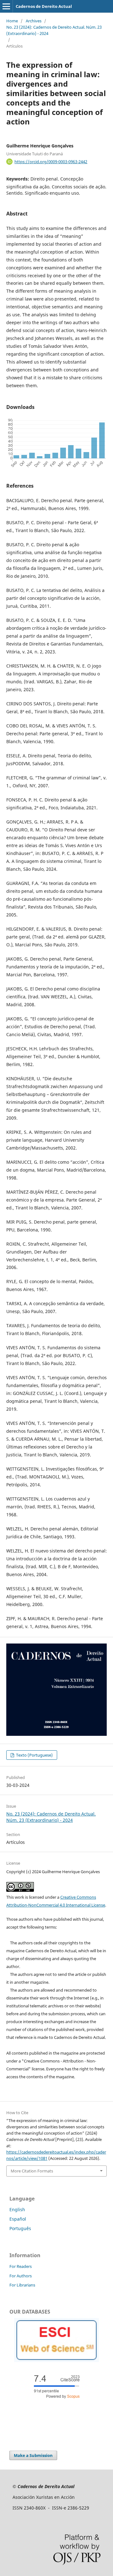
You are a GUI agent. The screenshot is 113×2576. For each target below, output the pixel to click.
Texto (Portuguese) (34, 1755)
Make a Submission (33, 2455)
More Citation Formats (32, 2171)
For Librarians (22, 2285)
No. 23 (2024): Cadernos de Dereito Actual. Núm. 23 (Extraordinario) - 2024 (54, 30)
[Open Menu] (6, 6)
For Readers (21, 2266)
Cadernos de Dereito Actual (44, 6)
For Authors (21, 2276)
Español (18, 2219)
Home (12, 21)
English (17, 2209)
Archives (34, 21)
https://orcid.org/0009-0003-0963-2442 (51, 162)
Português (20, 2228)
